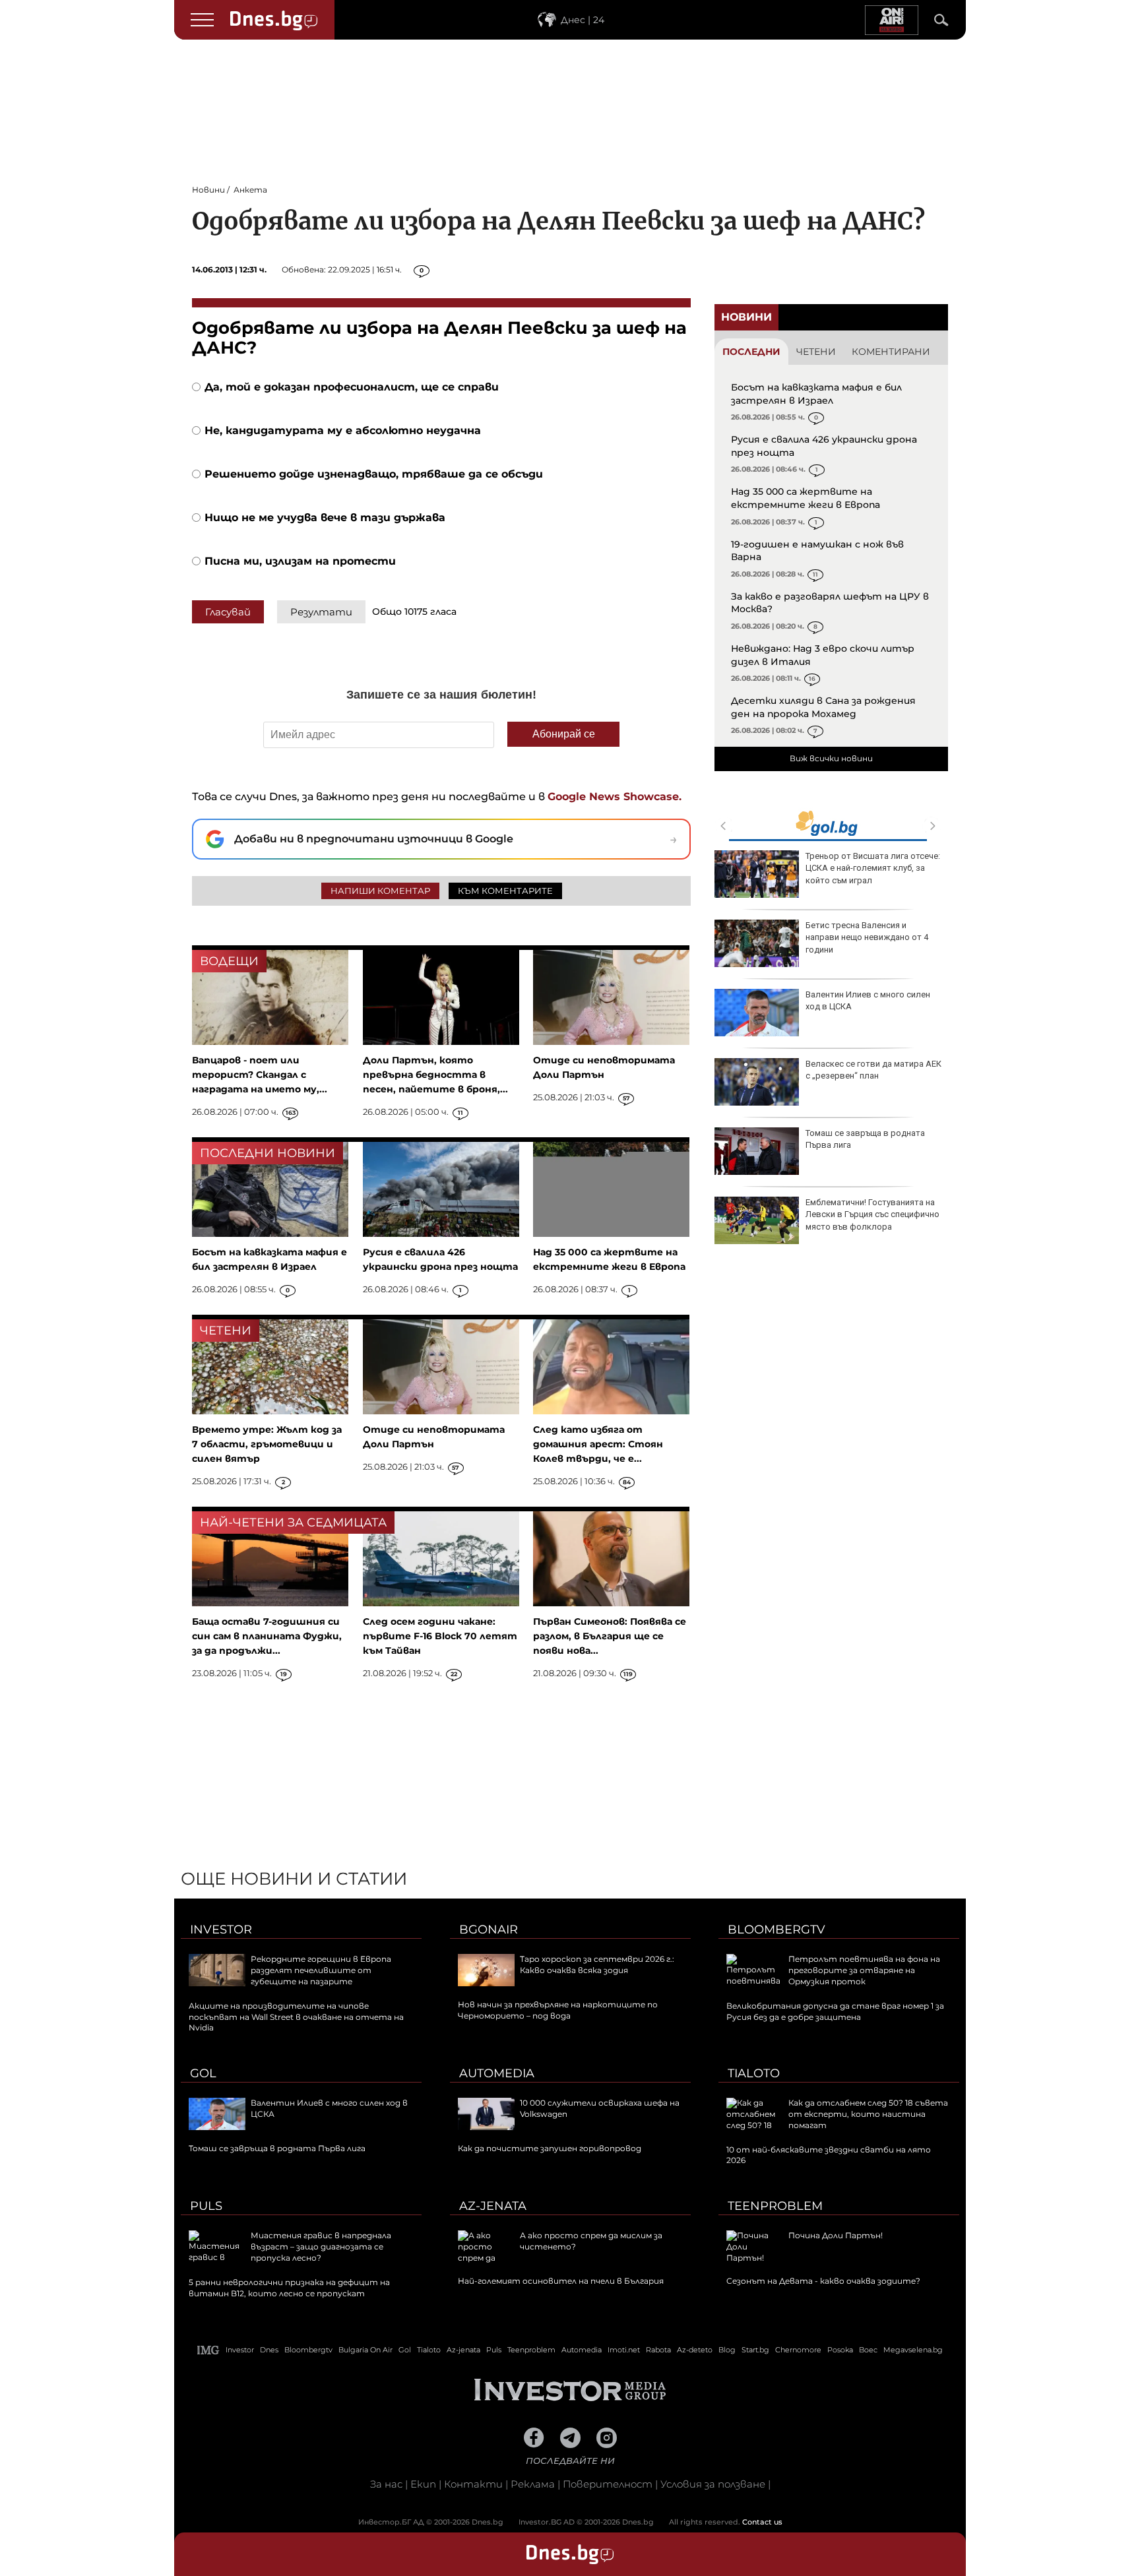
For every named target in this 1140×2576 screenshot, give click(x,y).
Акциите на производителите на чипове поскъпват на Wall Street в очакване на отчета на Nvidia (296, 2017)
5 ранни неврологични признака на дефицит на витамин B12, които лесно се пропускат (289, 2288)
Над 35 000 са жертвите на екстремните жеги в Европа (806, 498)
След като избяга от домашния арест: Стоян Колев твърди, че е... (598, 1444)
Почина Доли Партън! (836, 2235)
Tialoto (754, 2073)
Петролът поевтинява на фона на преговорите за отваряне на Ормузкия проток (864, 1970)
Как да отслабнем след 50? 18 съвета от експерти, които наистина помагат (868, 2114)
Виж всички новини (831, 758)
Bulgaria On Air (365, 2350)
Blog (727, 2350)
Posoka (840, 2350)
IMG (208, 2350)
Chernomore (798, 2350)
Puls (206, 2206)
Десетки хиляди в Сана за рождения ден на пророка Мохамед (823, 707)
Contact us (762, 2522)
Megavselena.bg (913, 2350)
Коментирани (891, 352)
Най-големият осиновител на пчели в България (561, 2281)
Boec (868, 2350)
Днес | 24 (583, 20)
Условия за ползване (713, 2484)
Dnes (269, 2350)
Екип (423, 2484)
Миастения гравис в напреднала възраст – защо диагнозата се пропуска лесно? (321, 2246)
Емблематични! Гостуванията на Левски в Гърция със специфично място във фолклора (872, 1214)
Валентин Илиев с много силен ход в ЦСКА (868, 1000)
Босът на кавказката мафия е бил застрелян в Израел (816, 394)
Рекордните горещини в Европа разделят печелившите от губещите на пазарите (321, 1970)
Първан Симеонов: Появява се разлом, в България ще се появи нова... (610, 1636)
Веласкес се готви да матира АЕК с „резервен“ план (873, 1070)
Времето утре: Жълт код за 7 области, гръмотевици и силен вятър (267, 1444)
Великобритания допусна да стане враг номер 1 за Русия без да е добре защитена (835, 2011)
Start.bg (755, 2350)
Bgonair (489, 1930)
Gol (203, 2073)
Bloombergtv (776, 1930)
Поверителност (608, 2484)
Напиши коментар (380, 891)
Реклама (533, 2484)
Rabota (658, 2350)
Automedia (497, 2073)
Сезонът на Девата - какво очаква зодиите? (823, 2281)
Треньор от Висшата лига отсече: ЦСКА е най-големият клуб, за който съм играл (873, 868)
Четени (816, 352)
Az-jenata (493, 2206)
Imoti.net (624, 2350)
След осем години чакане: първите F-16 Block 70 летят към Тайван (440, 1636)
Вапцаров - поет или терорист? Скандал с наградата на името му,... (260, 1075)
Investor (221, 1930)
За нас (386, 2484)
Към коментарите (505, 891)
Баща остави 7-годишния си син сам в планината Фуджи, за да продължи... (267, 1636)
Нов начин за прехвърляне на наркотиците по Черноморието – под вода (558, 2010)
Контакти (473, 2484)
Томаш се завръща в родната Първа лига (865, 1139)
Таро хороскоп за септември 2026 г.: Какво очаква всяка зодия (597, 1964)
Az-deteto (695, 2350)
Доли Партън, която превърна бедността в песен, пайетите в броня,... (435, 1075)
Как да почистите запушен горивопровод (550, 2148)
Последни (751, 352)
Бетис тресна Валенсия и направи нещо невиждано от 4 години (867, 937)
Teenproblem (775, 2206)
